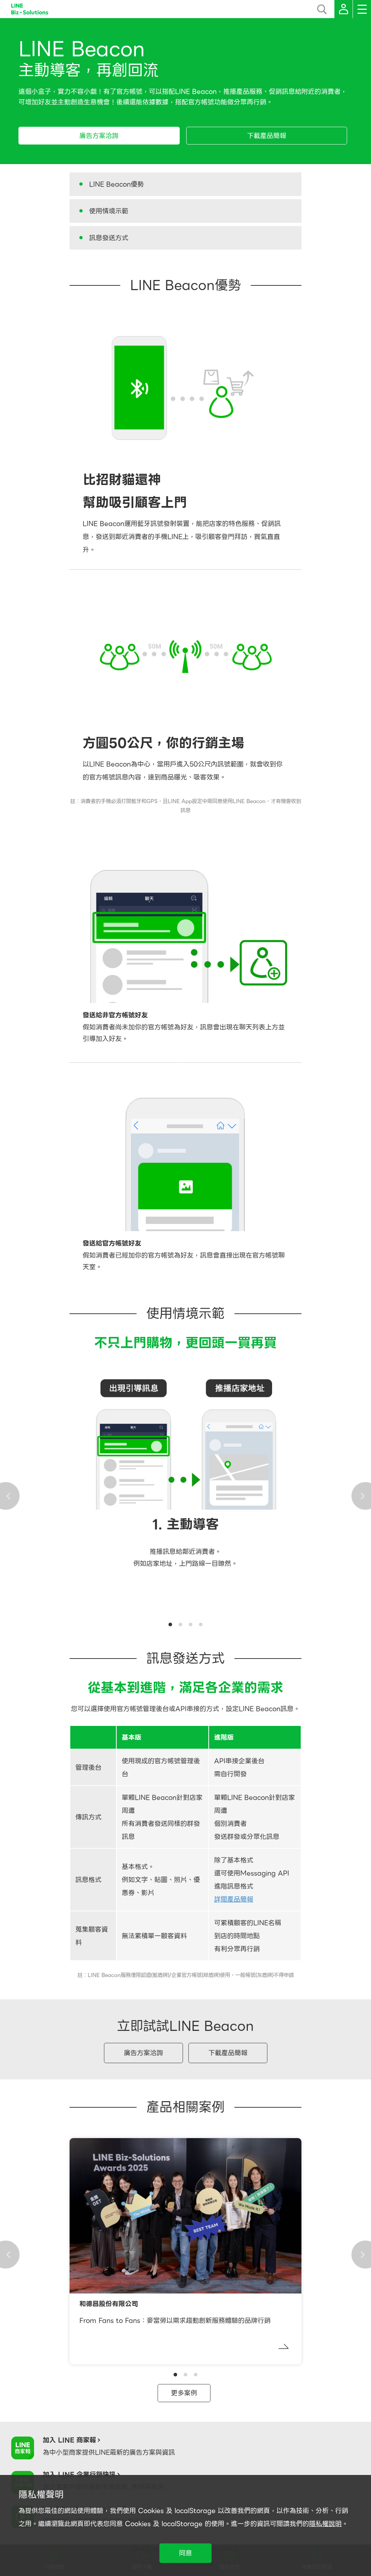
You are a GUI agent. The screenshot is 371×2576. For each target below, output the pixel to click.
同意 (185, 2553)
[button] (170, 1624)
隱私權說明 (325, 2524)
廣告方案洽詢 (99, 136)
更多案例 (184, 2393)
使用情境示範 (109, 211)
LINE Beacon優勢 (116, 184)
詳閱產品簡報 (234, 1899)
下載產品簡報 (267, 136)
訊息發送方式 (109, 238)
